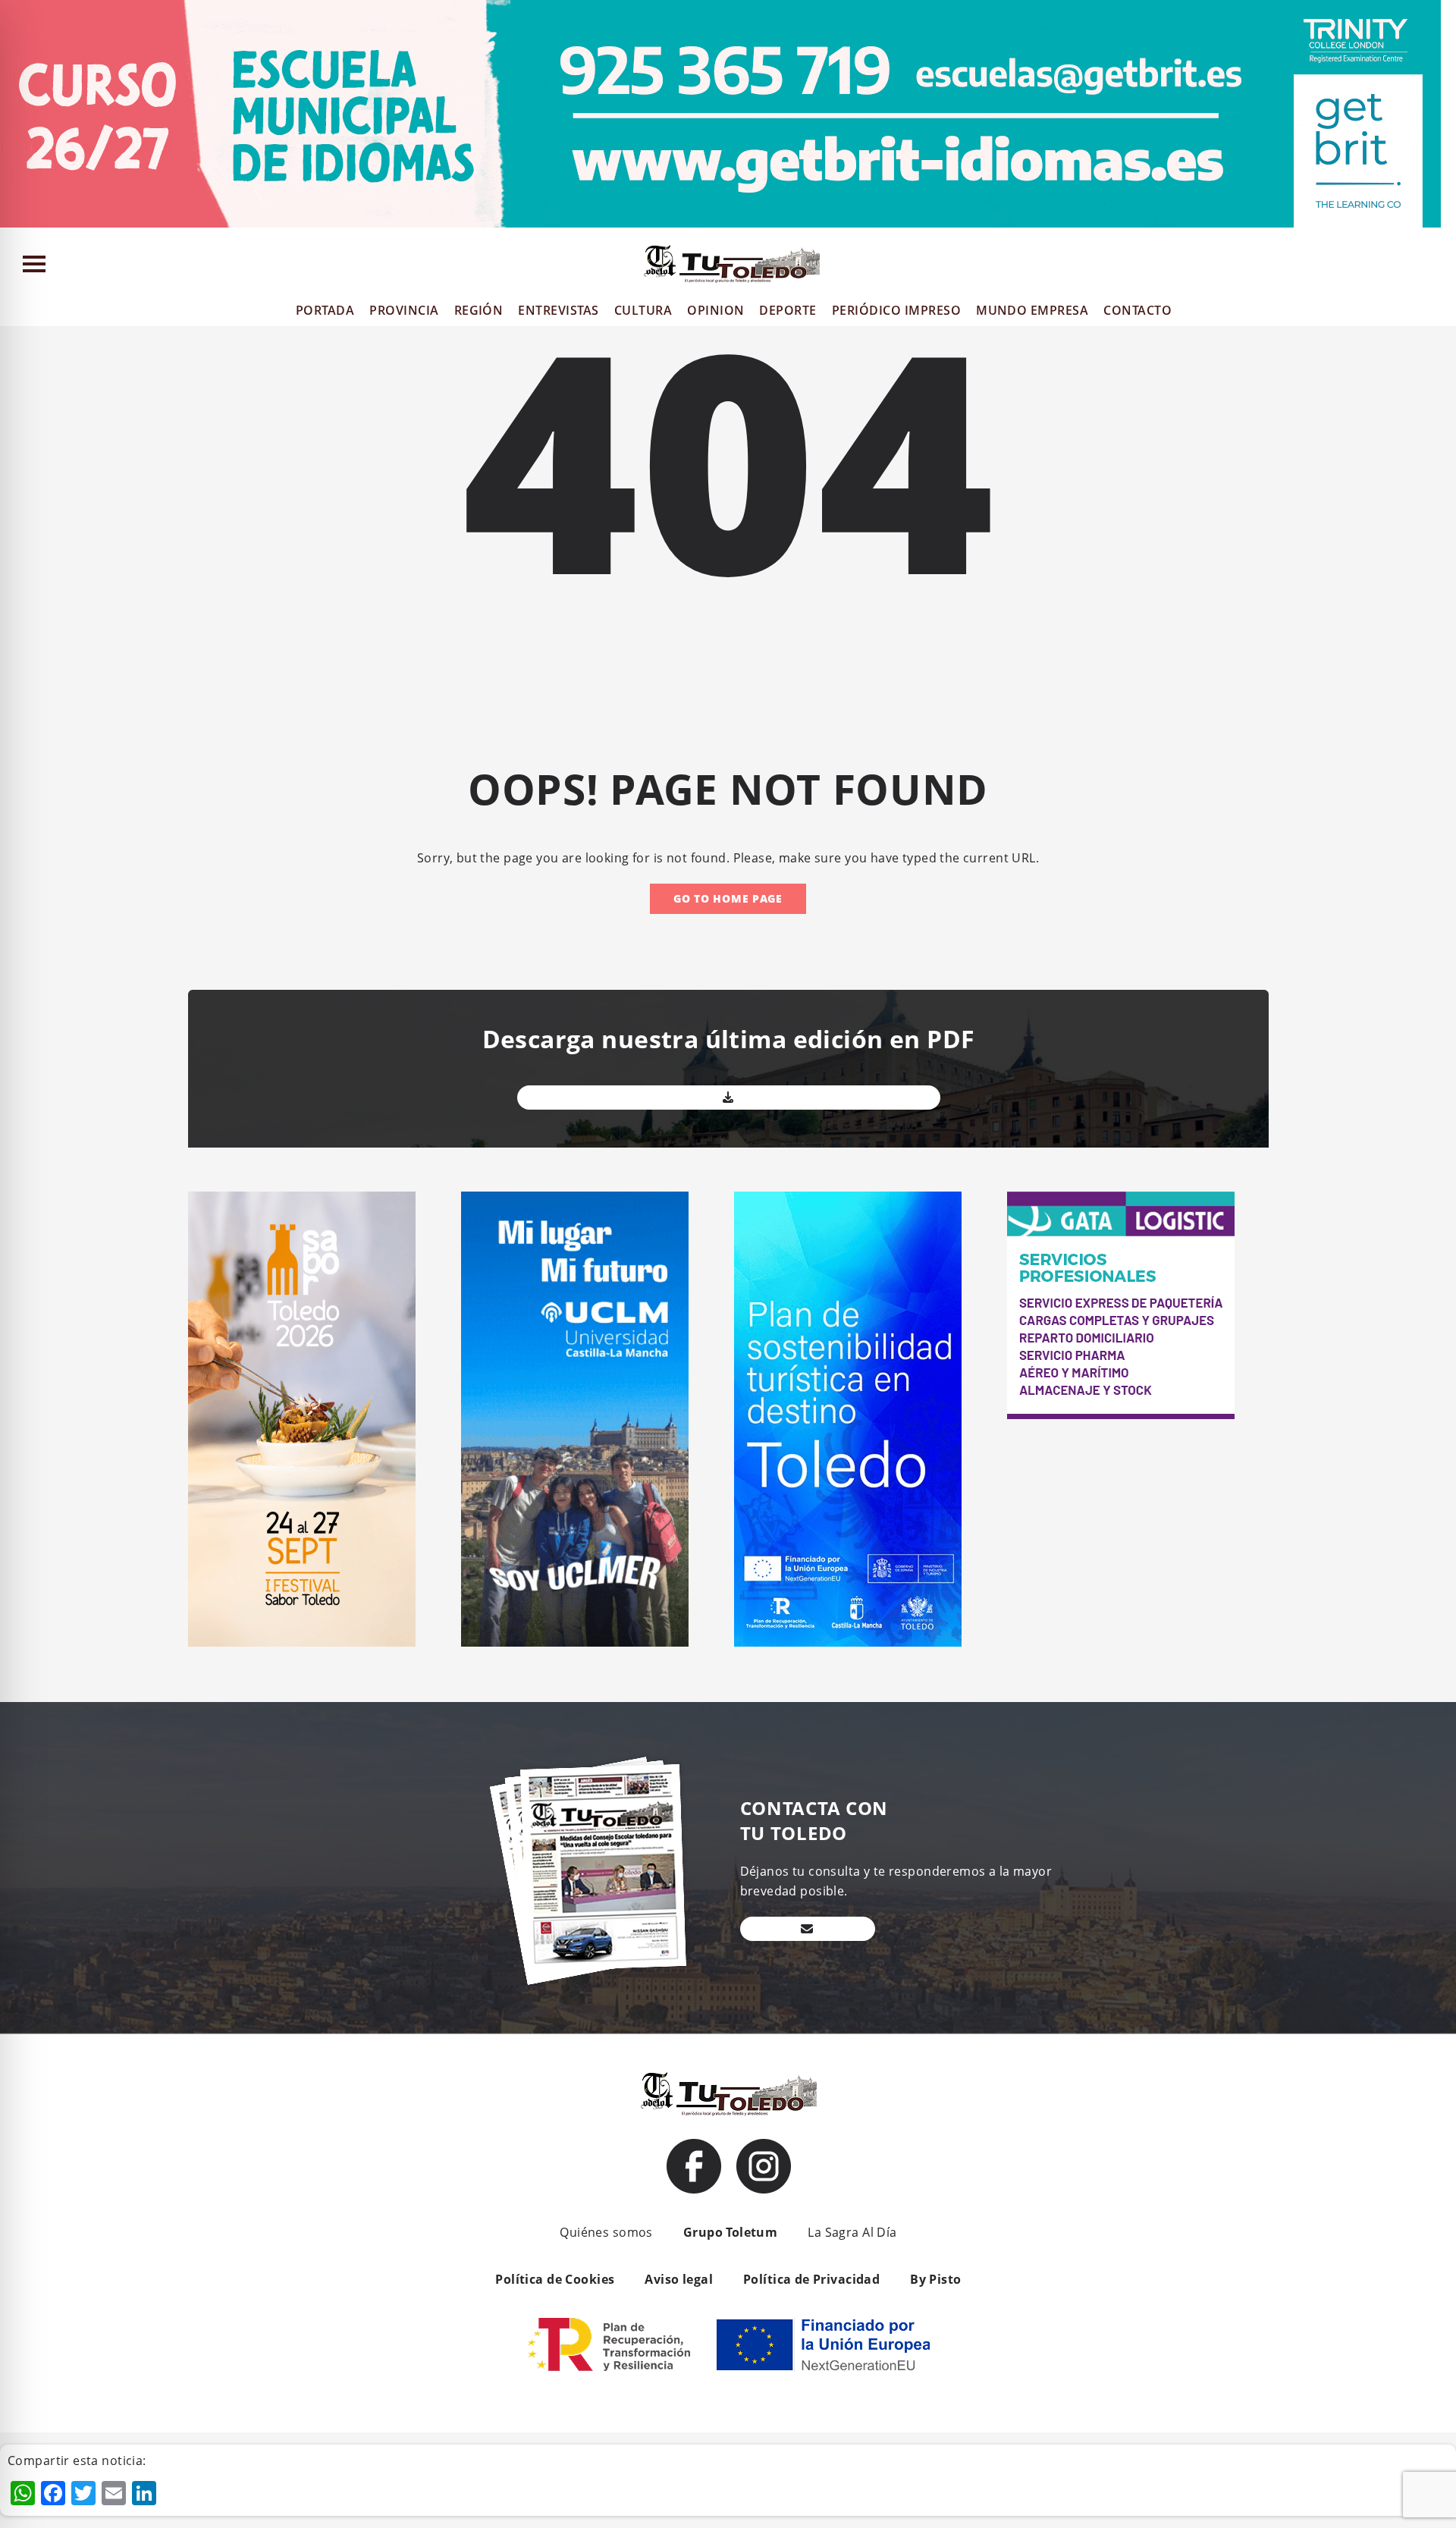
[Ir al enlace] (694, 2166)
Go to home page (728, 898)
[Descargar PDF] (729, 1098)
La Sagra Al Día (852, 2232)
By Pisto (935, 2279)
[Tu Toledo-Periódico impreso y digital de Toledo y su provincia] (732, 264)
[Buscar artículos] (1437, 267)
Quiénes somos (606, 2232)
